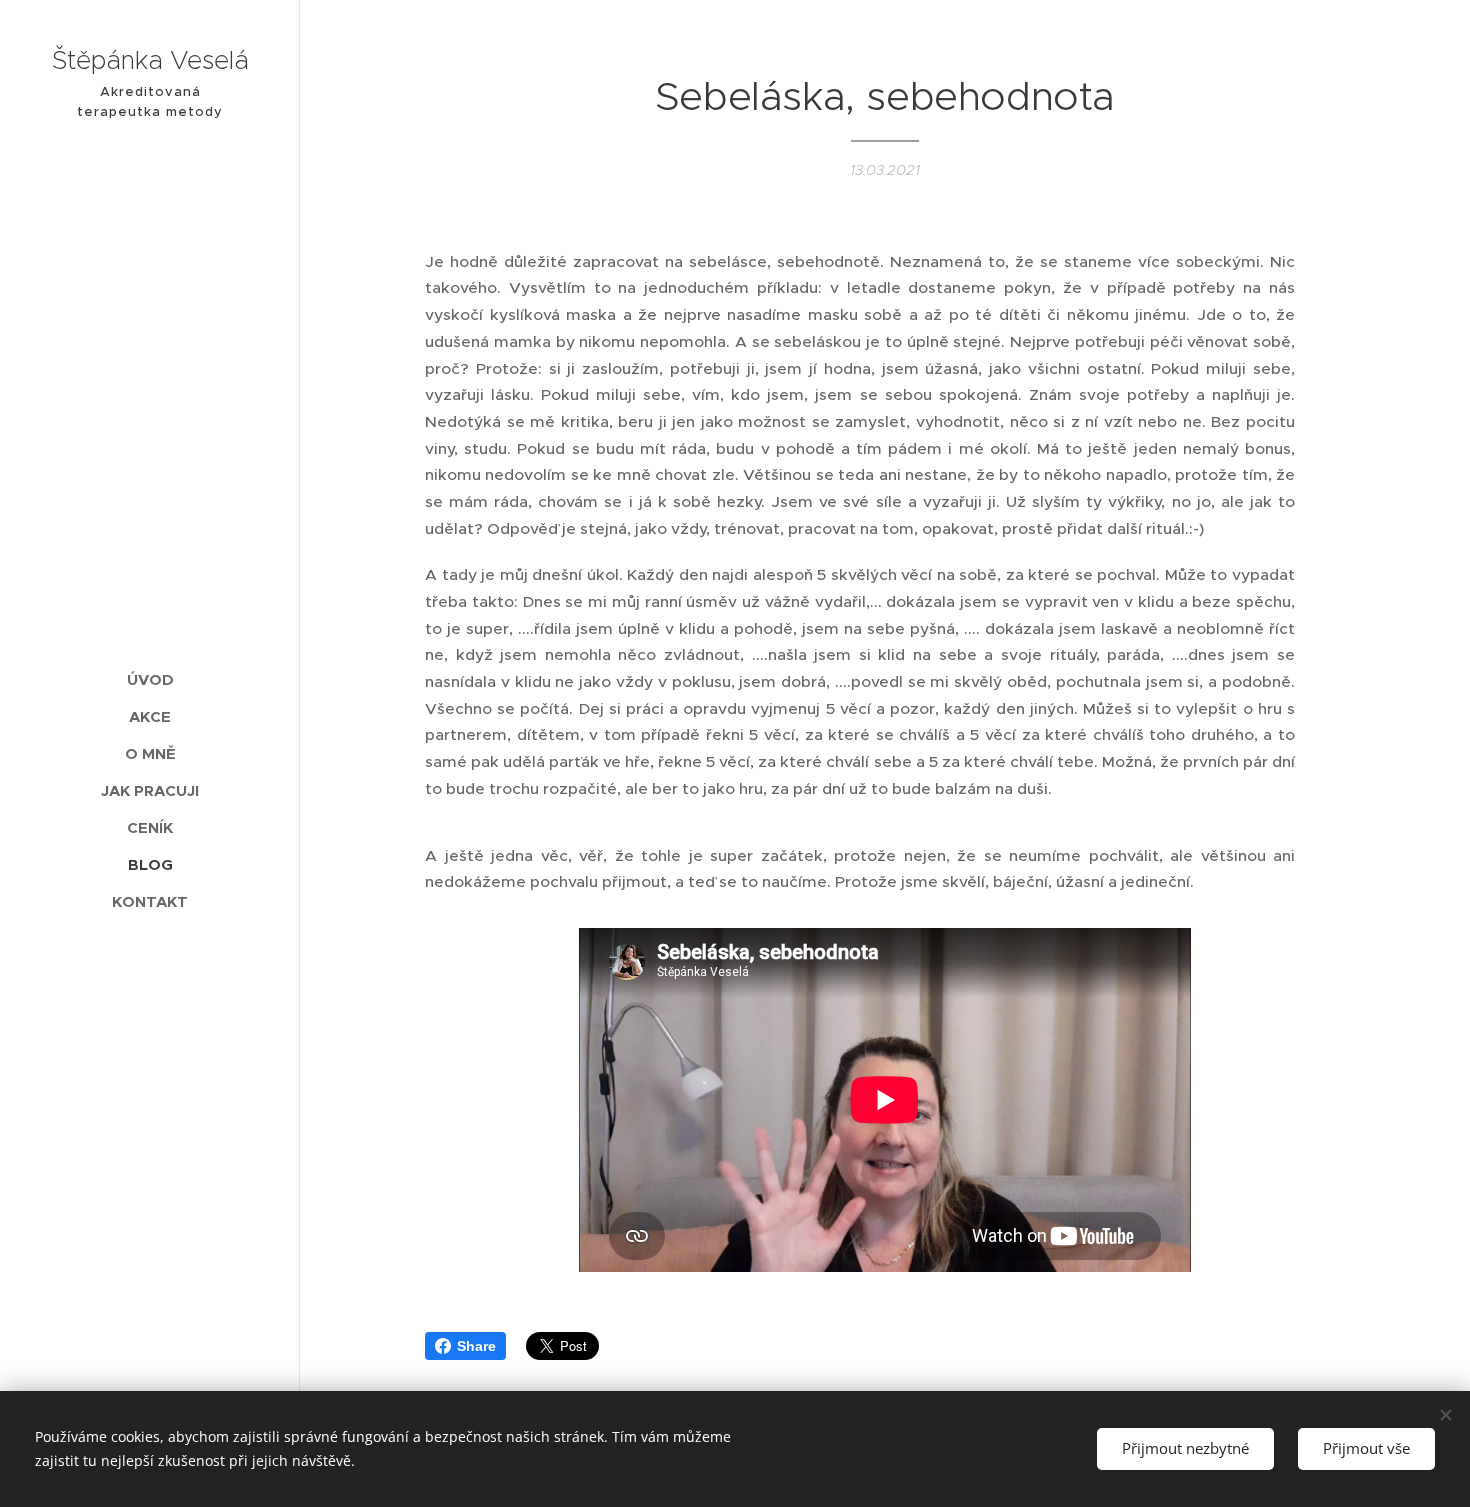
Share (476, 1346)
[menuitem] (150, 679)
